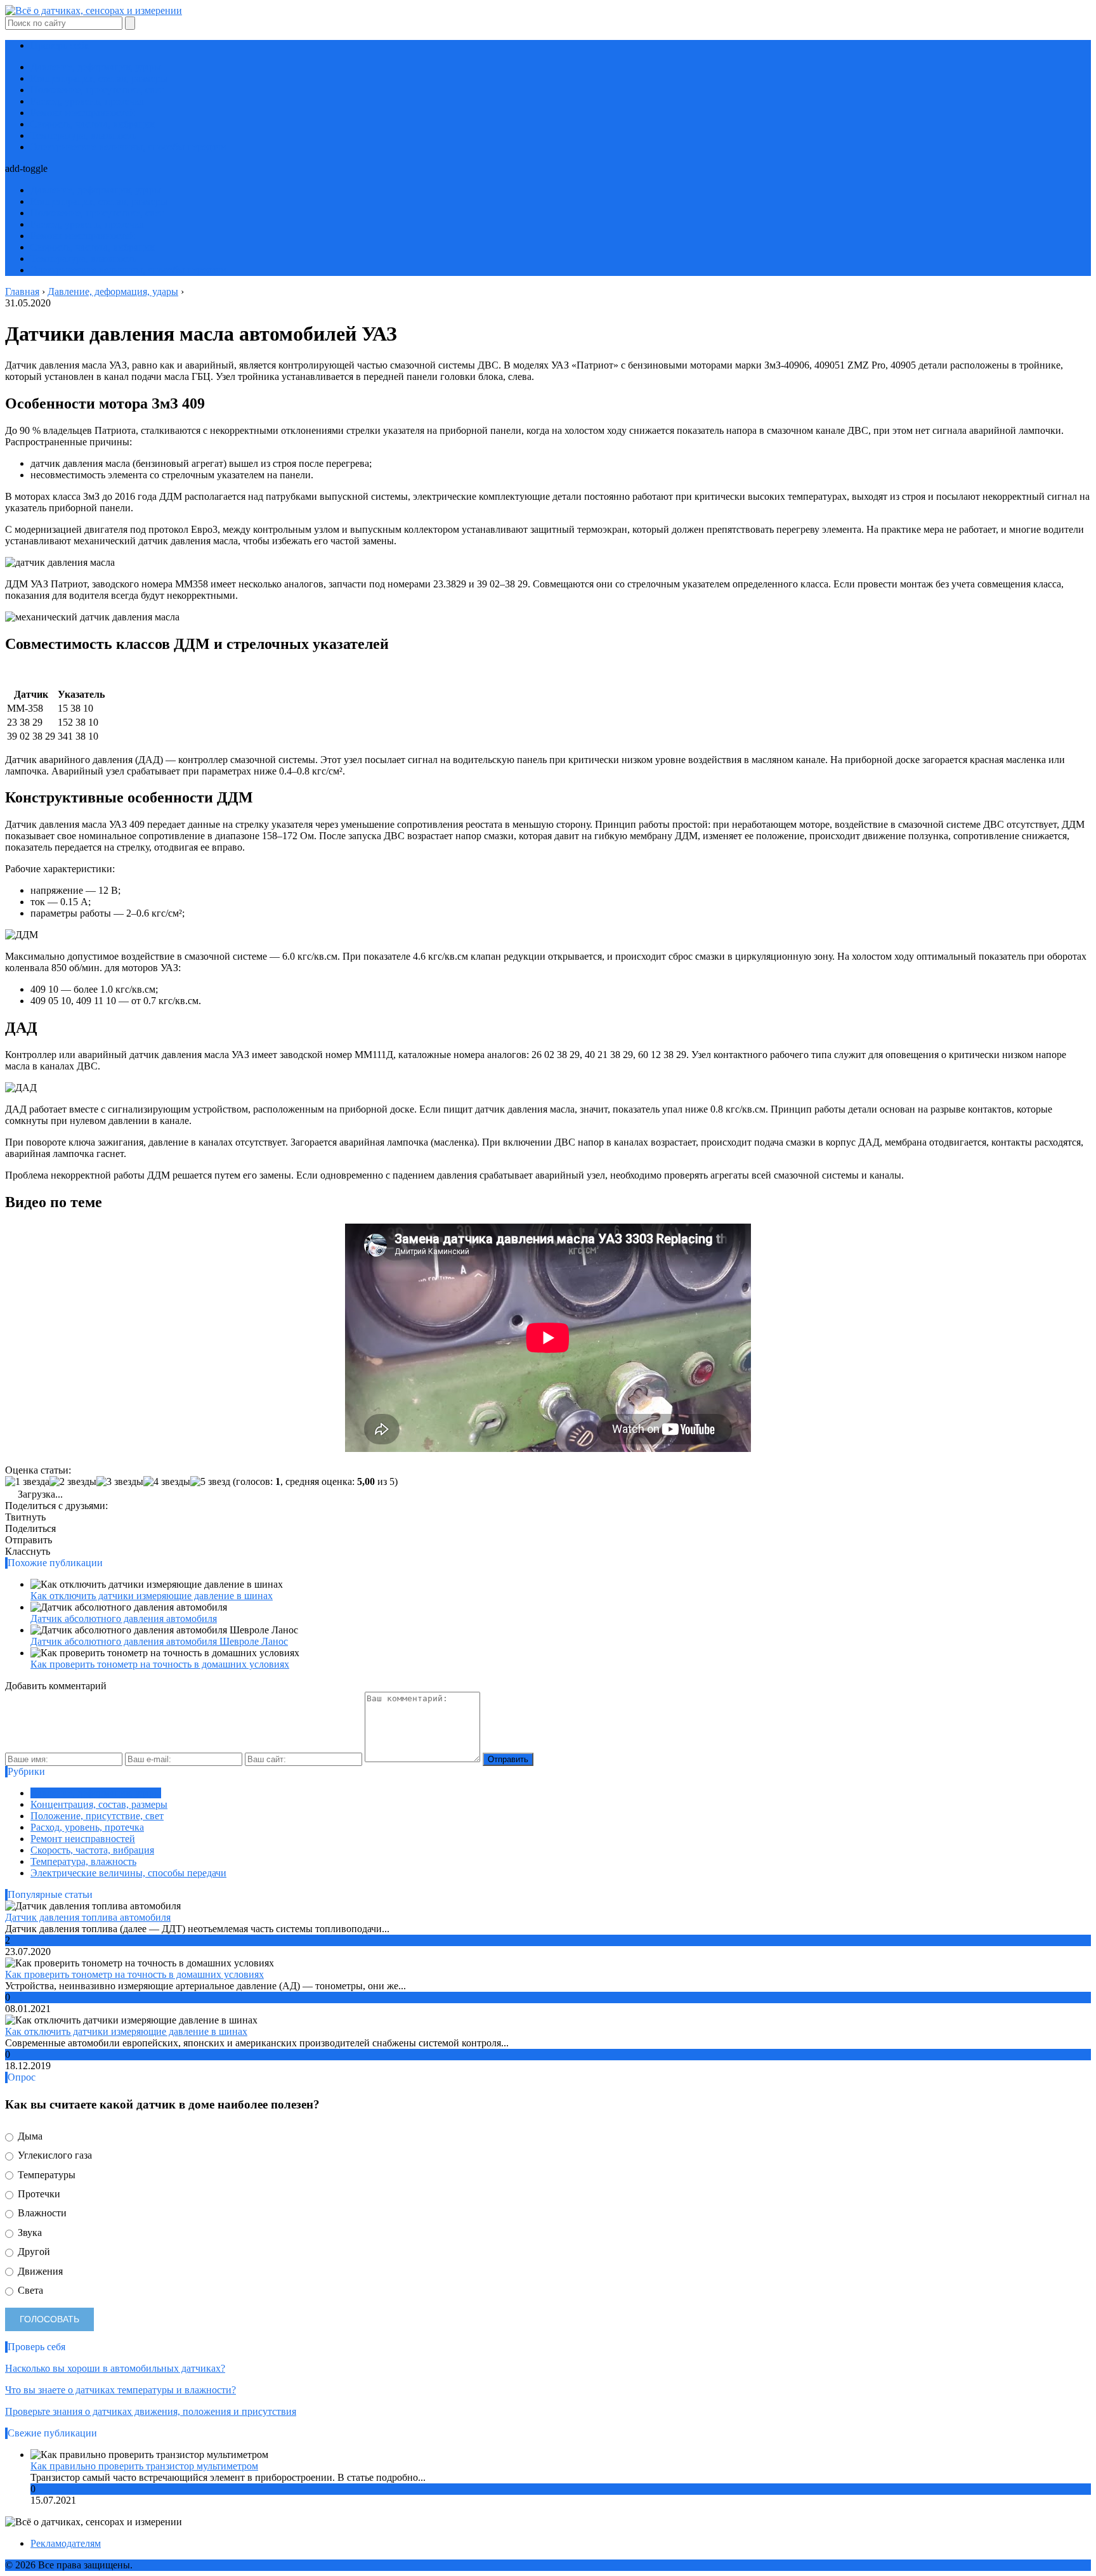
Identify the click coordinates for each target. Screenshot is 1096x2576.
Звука (29, 2233)
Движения (39, 2271)
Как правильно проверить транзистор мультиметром (144, 2466)
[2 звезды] (73, 1482)
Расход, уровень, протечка (87, 101)
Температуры (45, 2175)
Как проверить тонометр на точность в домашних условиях (160, 1664)
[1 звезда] (27, 1482)
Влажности (41, 2213)
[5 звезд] (210, 1482)
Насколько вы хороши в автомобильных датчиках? (115, 2368)
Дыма (29, 2136)
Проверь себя (59, 45)
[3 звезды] (120, 1482)
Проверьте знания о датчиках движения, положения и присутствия (151, 2411)
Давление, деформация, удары (96, 67)
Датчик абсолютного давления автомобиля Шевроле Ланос (159, 1641)
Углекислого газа (54, 2155)
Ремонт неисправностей (83, 113)
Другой (33, 2252)
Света (29, 2290)
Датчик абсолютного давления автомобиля (124, 1618)
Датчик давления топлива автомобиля (88, 1917)
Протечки (38, 2194)
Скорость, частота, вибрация (92, 124)
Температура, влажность (83, 135)
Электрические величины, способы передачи (128, 147)
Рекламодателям (66, 2543)
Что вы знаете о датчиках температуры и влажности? (121, 2390)
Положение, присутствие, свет (97, 90)
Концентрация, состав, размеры (99, 78)
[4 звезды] (167, 1482)
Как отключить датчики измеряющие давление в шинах (152, 1596)
